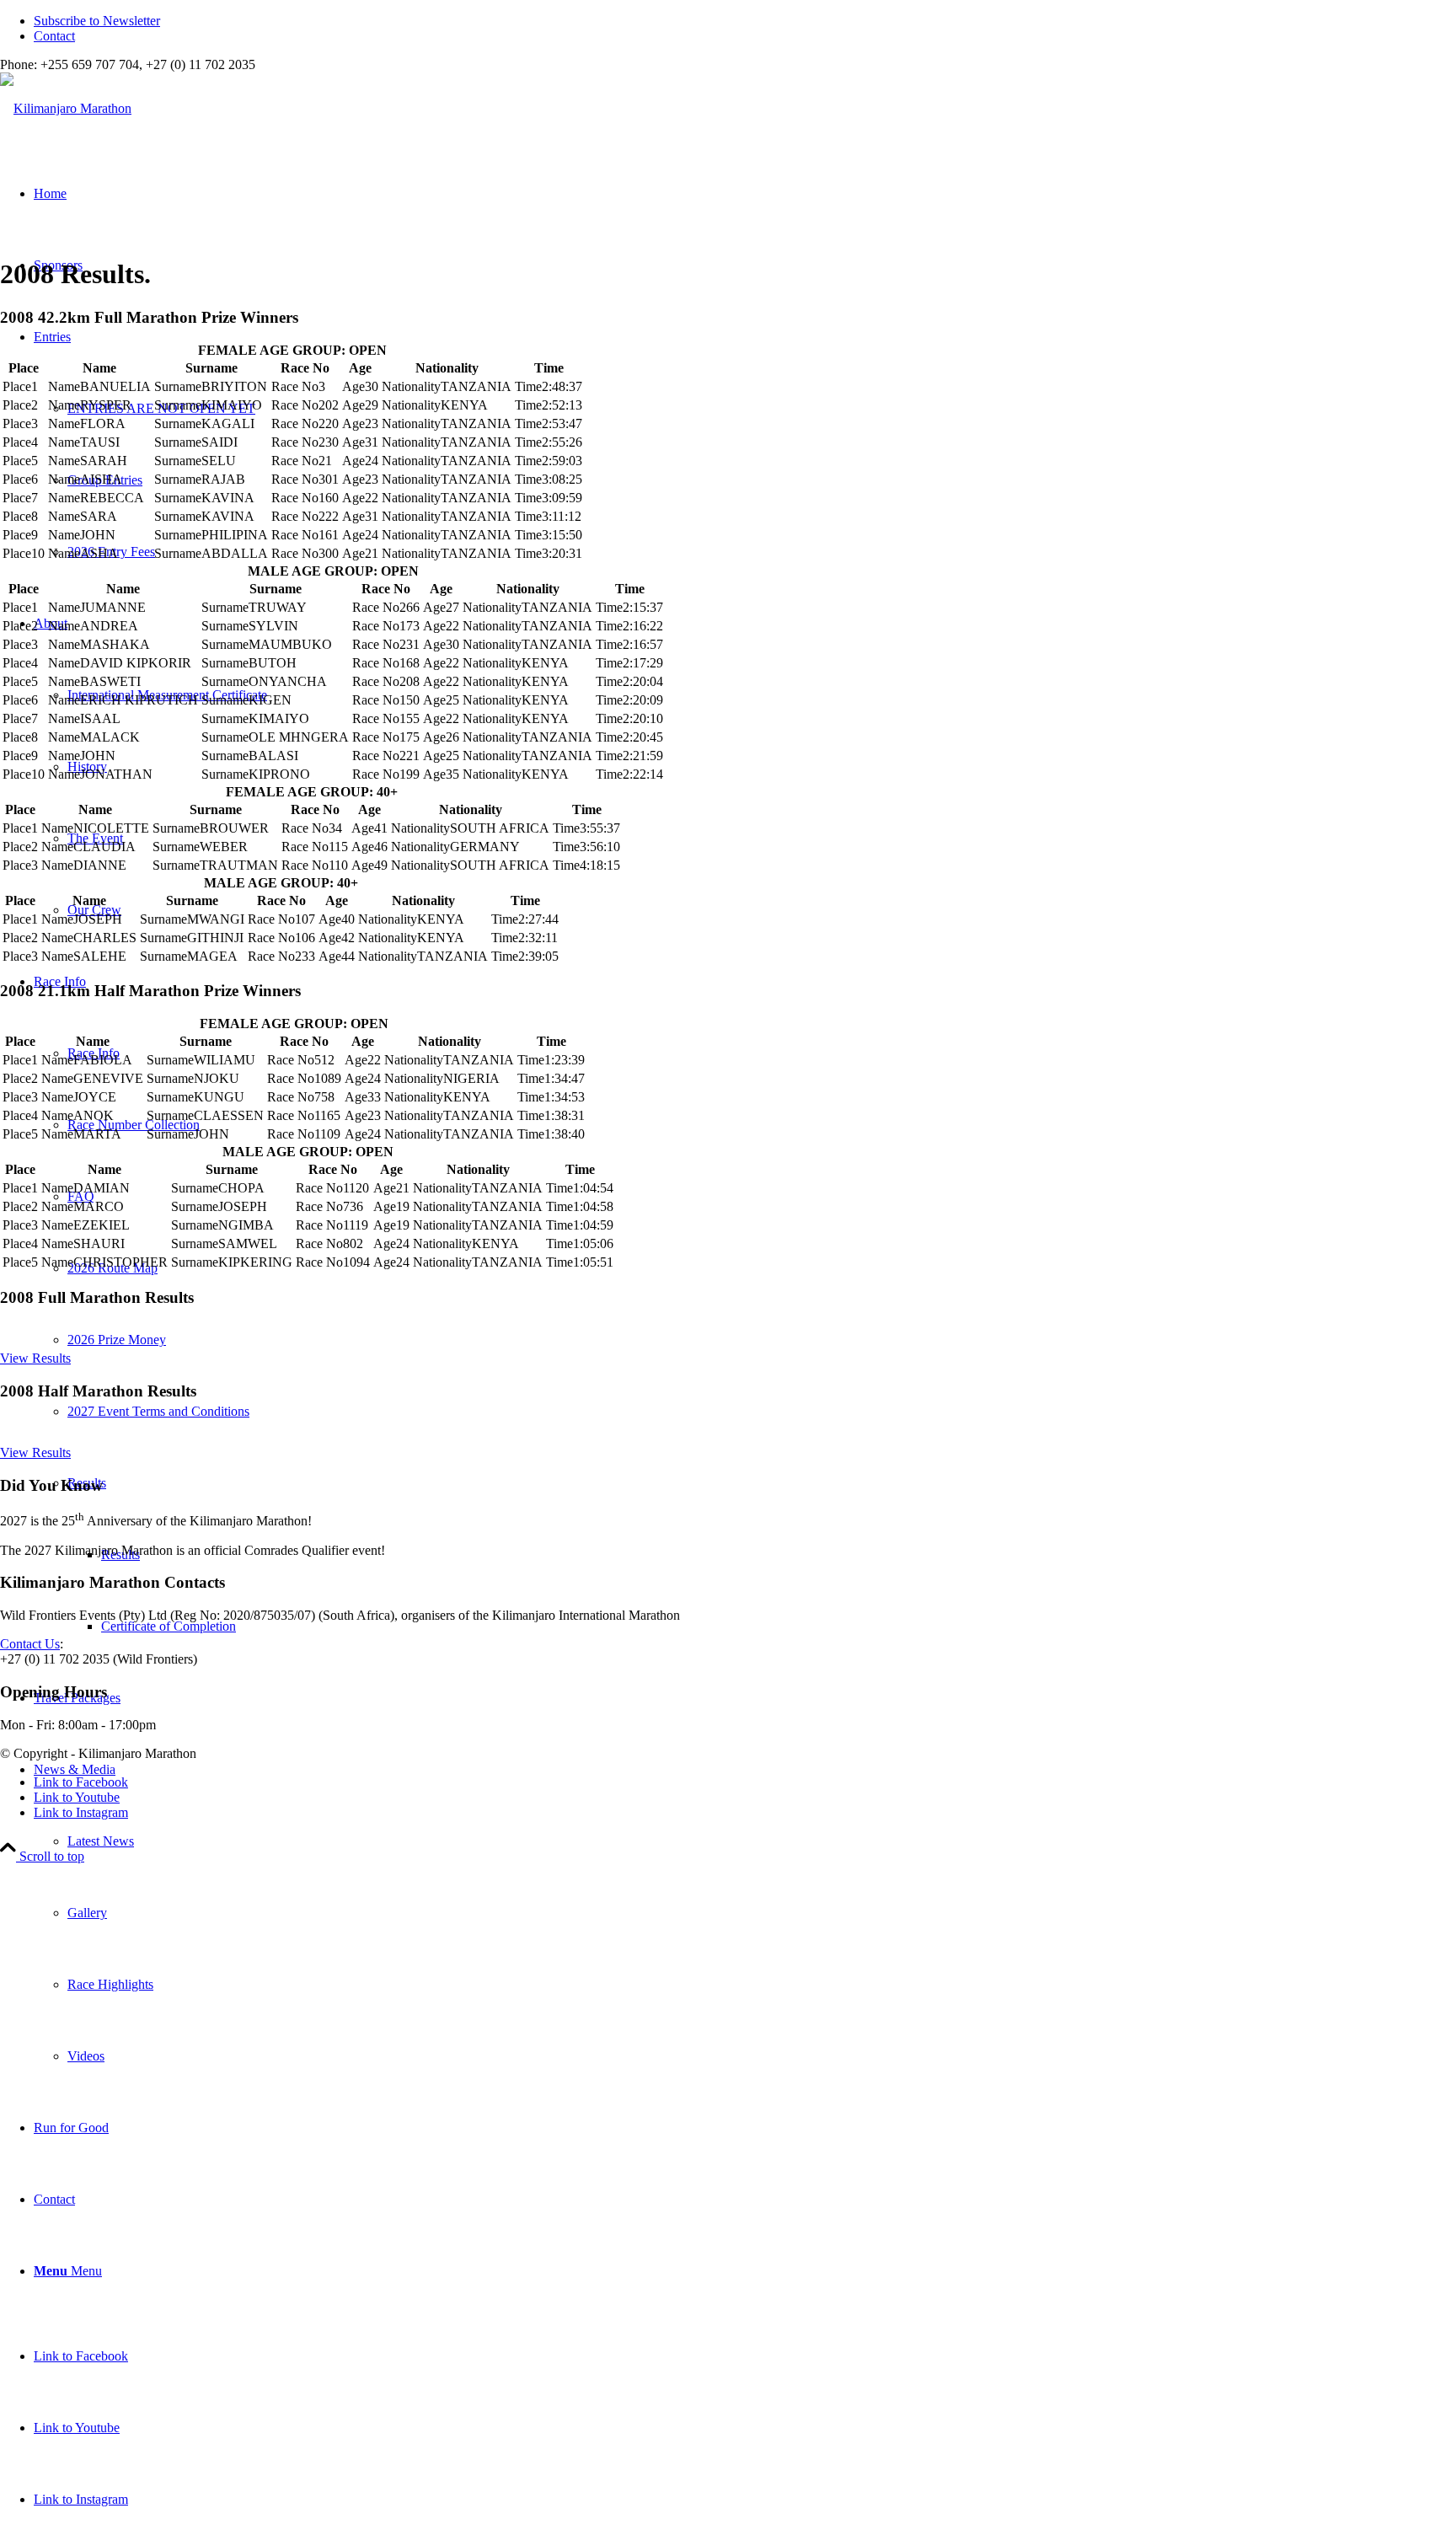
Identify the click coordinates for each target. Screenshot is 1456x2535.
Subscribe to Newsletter (97, 21)
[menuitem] (745, 21)
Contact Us (30, 1644)
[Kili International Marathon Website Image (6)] (66, 108)
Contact (54, 36)
